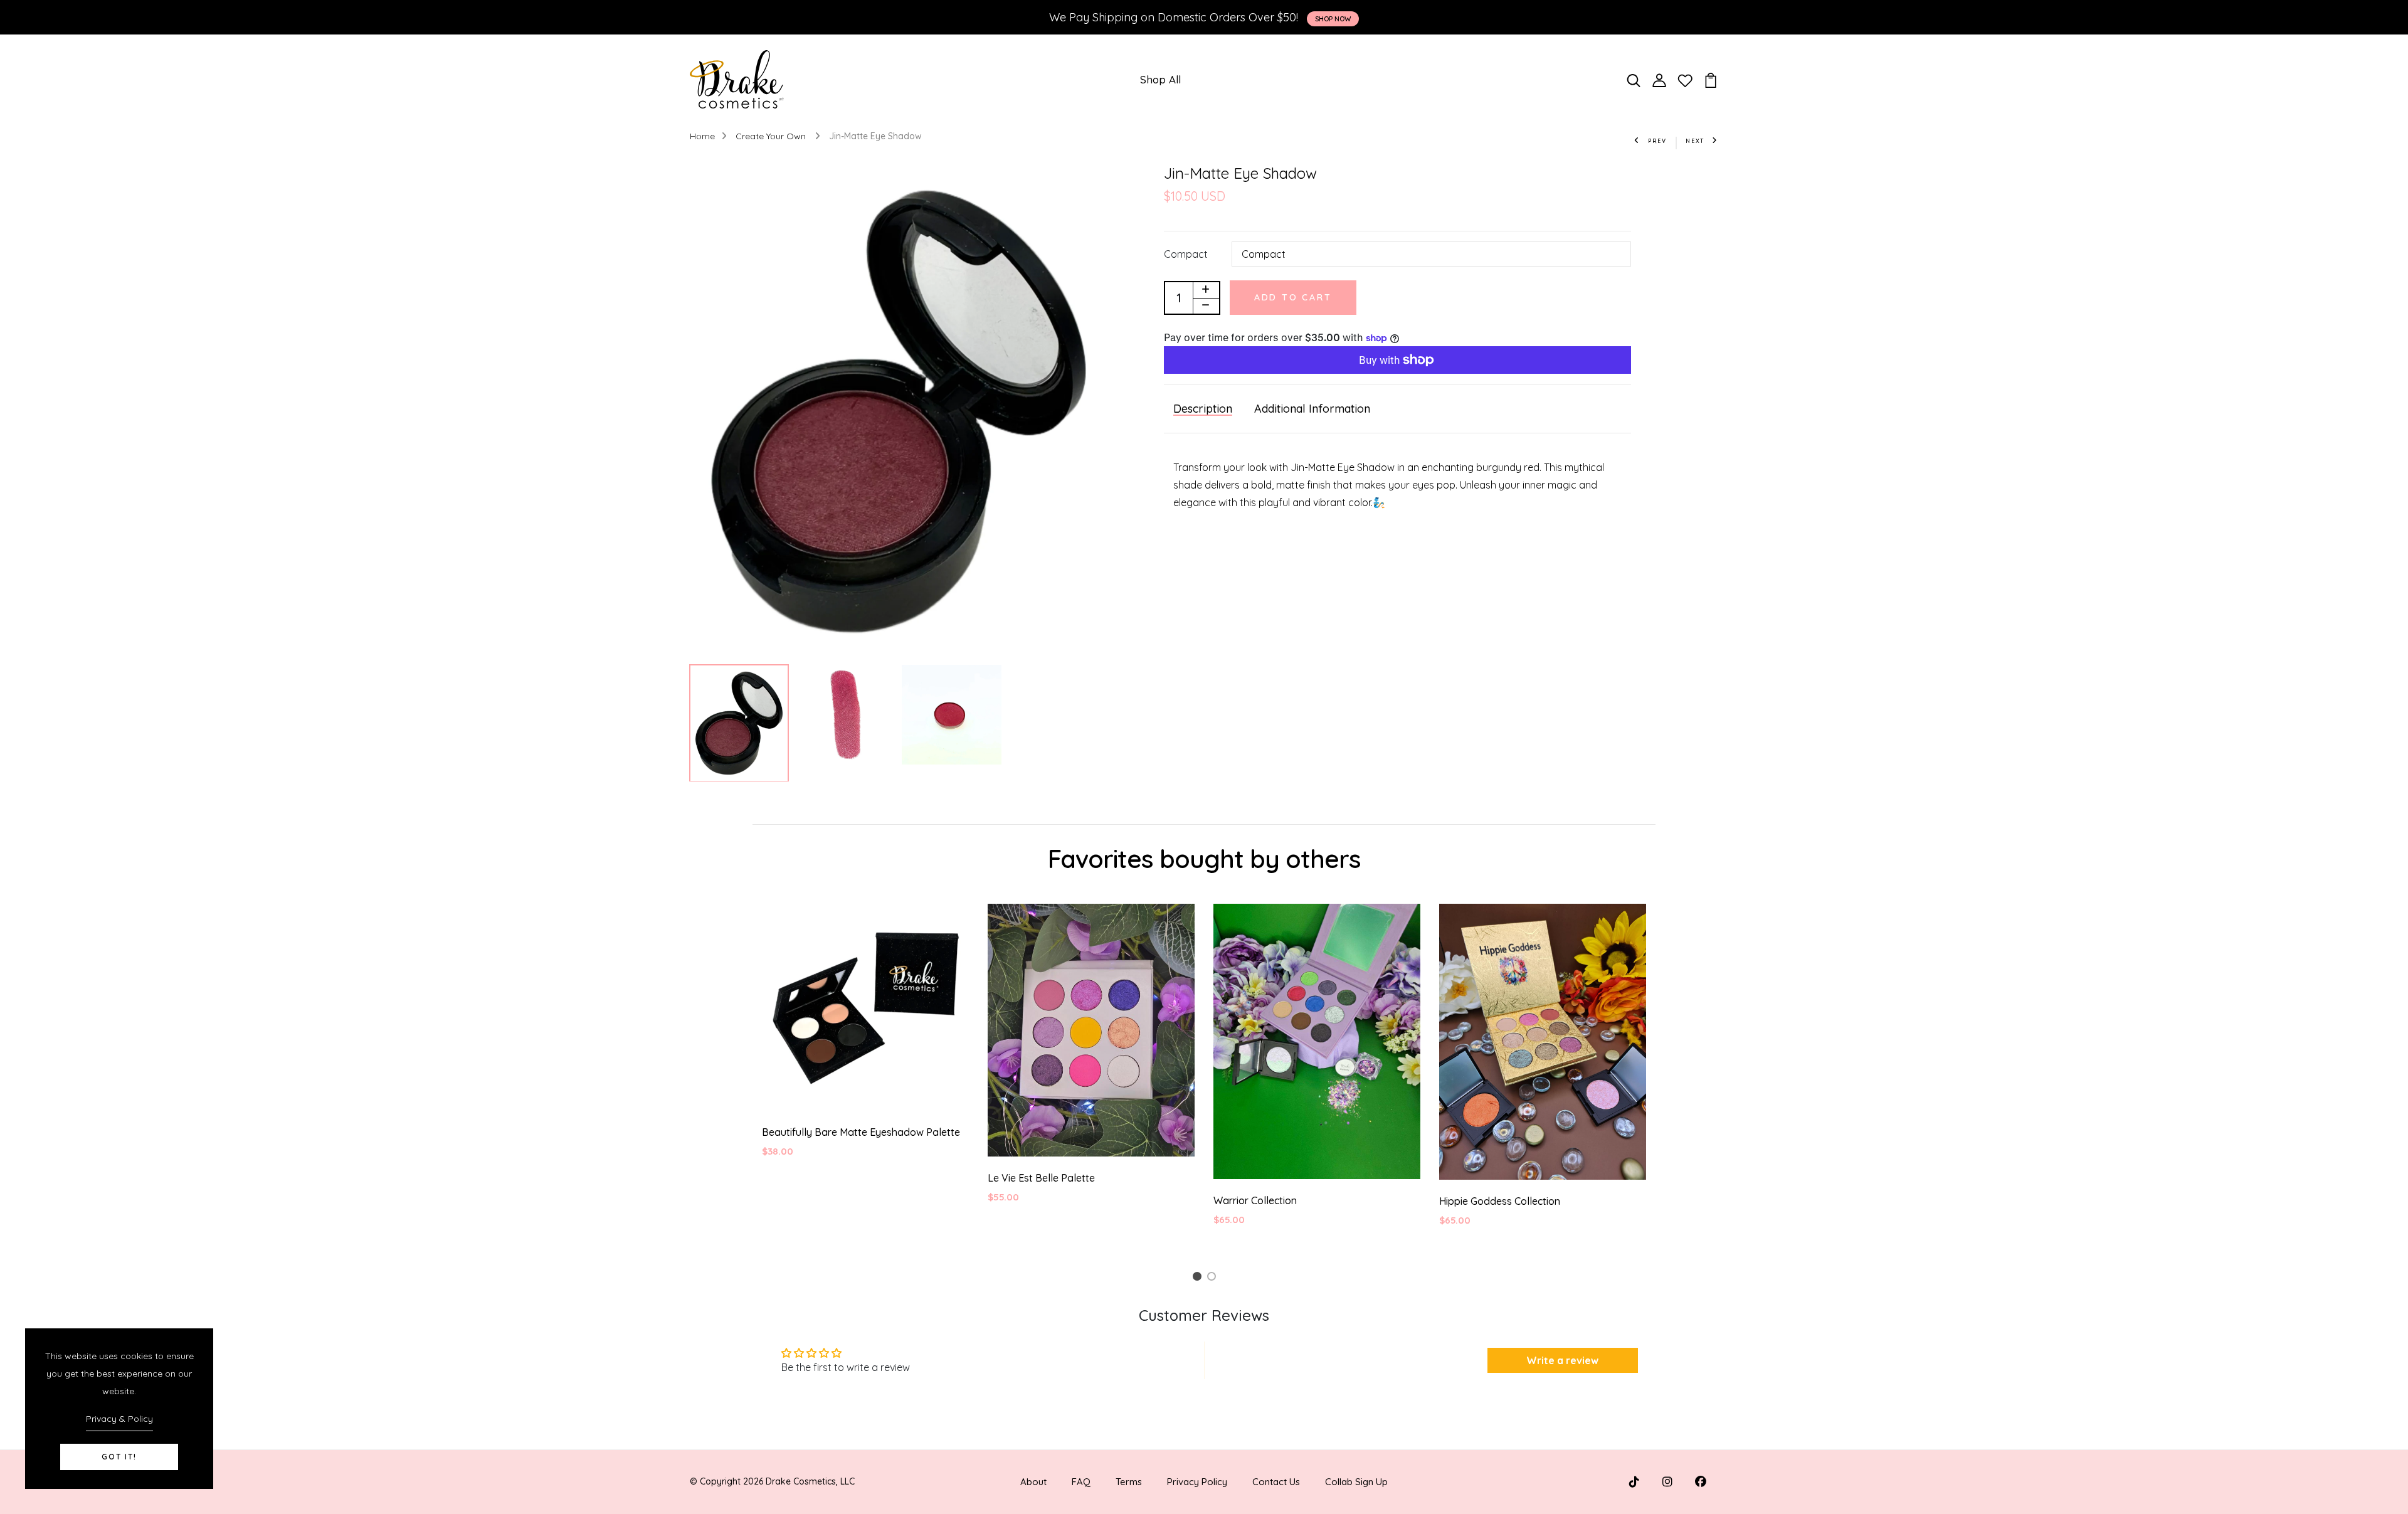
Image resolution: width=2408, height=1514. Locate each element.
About (1033, 1482)
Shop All (1160, 79)
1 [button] (1199, 1278)
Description (1203, 409)
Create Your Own (772, 136)
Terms (1129, 1482)
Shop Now (1333, 19)
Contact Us (1276, 1482)
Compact (1186, 254)
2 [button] (1214, 1278)
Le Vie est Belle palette (1041, 1178)
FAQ (1081, 1482)
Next (1695, 141)
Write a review (1562, 1360)
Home (702, 136)
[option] (899, 411)
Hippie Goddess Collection (1500, 1201)
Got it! (119, 1457)
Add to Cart (1293, 297)
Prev (1657, 141)
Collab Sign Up (1356, 1482)
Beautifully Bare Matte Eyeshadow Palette (861, 1132)
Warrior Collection (1255, 1200)
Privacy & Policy (119, 1419)
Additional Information (1312, 409)
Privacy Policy (1197, 1482)
